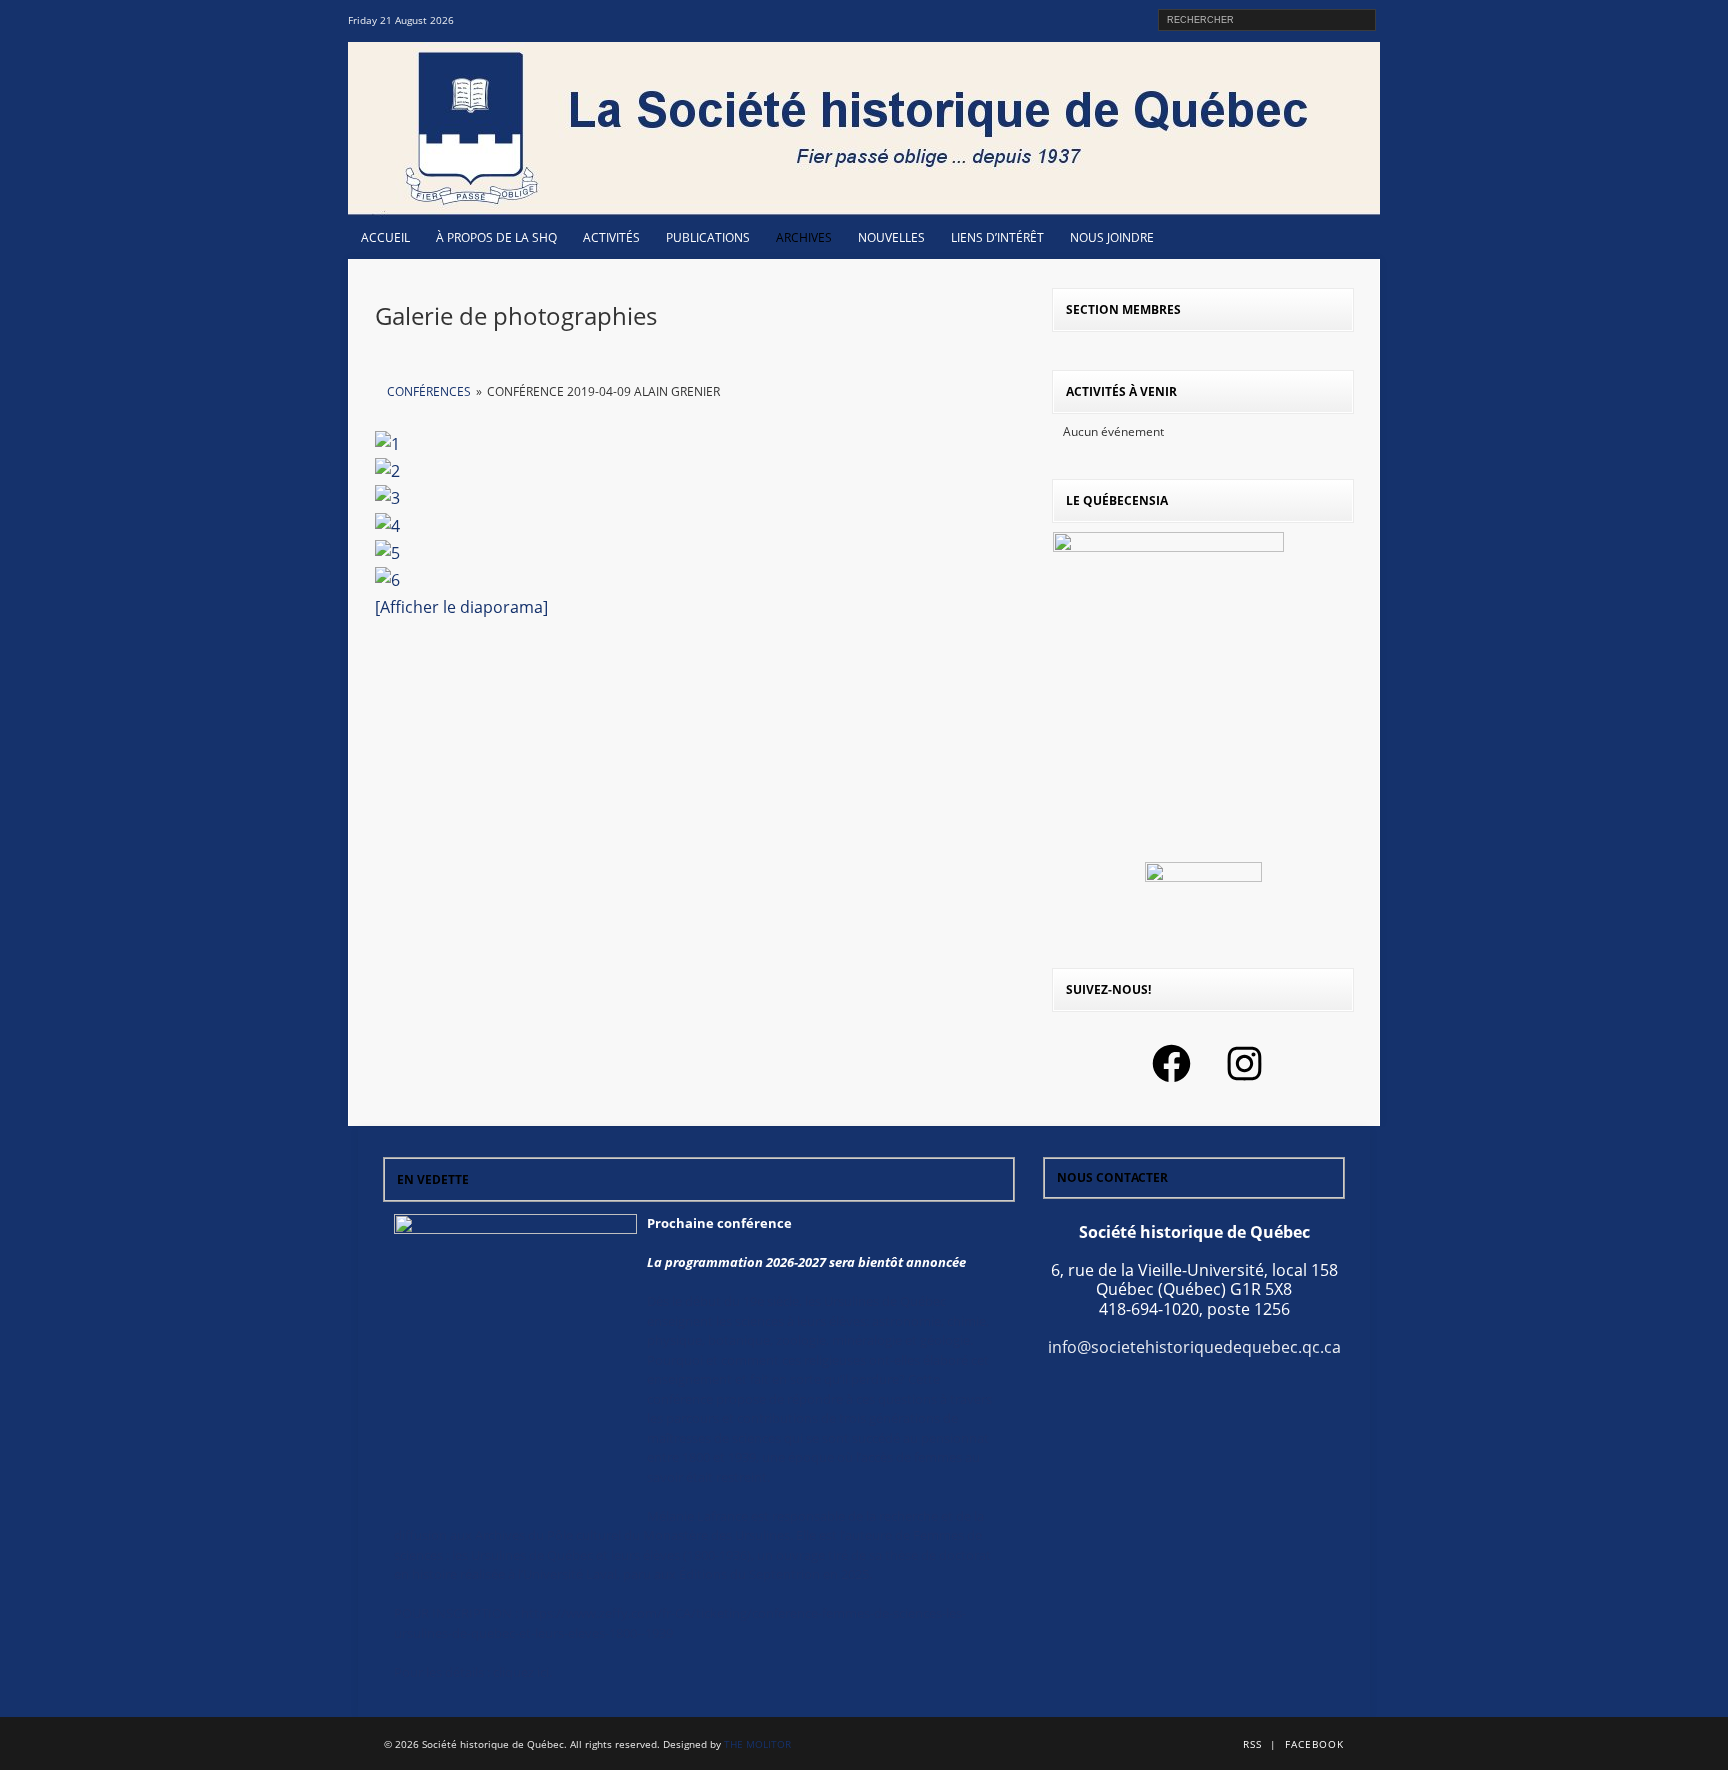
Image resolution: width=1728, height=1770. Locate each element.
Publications (708, 237)
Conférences (429, 391)
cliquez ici (521, 1672)
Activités (611, 237)
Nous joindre (1112, 237)
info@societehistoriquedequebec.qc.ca (1194, 1347)
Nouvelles (891, 237)
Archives (804, 237)
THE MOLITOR (757, 1744)
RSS (1252, 1744)
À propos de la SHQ (496, 237)
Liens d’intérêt (997, 237)
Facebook (1314, 1744)
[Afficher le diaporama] (461, 607)
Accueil (385, 237)
